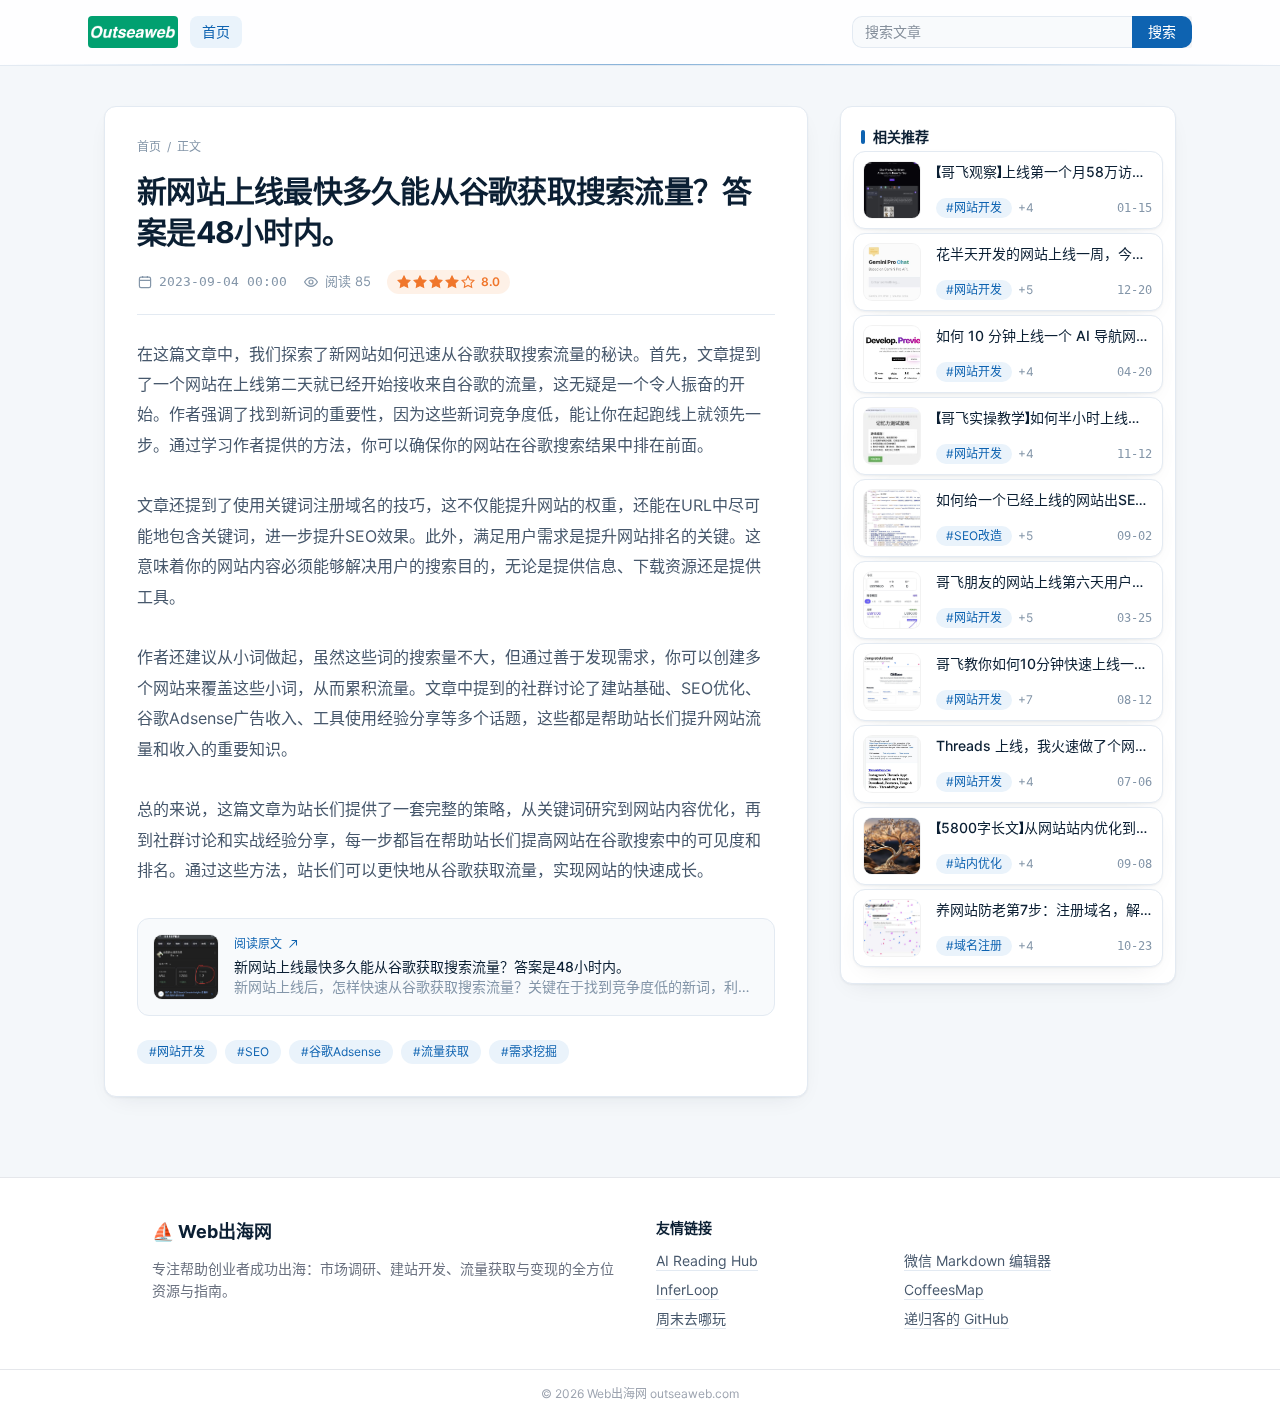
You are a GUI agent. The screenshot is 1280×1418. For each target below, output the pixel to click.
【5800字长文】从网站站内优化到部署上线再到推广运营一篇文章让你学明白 (1043, 828)
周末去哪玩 (691, 1318)
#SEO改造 (974, 535)
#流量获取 (441, 1051)
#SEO (253, 1051)
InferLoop (687, 1289)
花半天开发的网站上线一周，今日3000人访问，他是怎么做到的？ (1041, 254)
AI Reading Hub (707, 1260)
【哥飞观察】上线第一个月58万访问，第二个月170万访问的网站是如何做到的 (1039, 172)
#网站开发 (177, 1051)
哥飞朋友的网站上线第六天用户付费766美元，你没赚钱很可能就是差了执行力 (1041, 582)
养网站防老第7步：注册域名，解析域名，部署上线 (1038, 910)
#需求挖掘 (529, 1051)
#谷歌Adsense (341, 1051)
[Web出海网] (133, 32)
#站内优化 (974, 863)
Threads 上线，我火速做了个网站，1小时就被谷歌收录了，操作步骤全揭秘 (1037, 746)
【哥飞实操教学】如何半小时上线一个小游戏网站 (1039, 418)
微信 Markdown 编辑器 (977, 1260)
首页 (216, 31)
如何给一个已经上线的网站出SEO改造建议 (1041, 500)
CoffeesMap (944, 1289)
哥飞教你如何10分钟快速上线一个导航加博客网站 (1042, 664)
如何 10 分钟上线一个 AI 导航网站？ (1036, 336)
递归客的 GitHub (956, 1318)
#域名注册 (974, 945)
